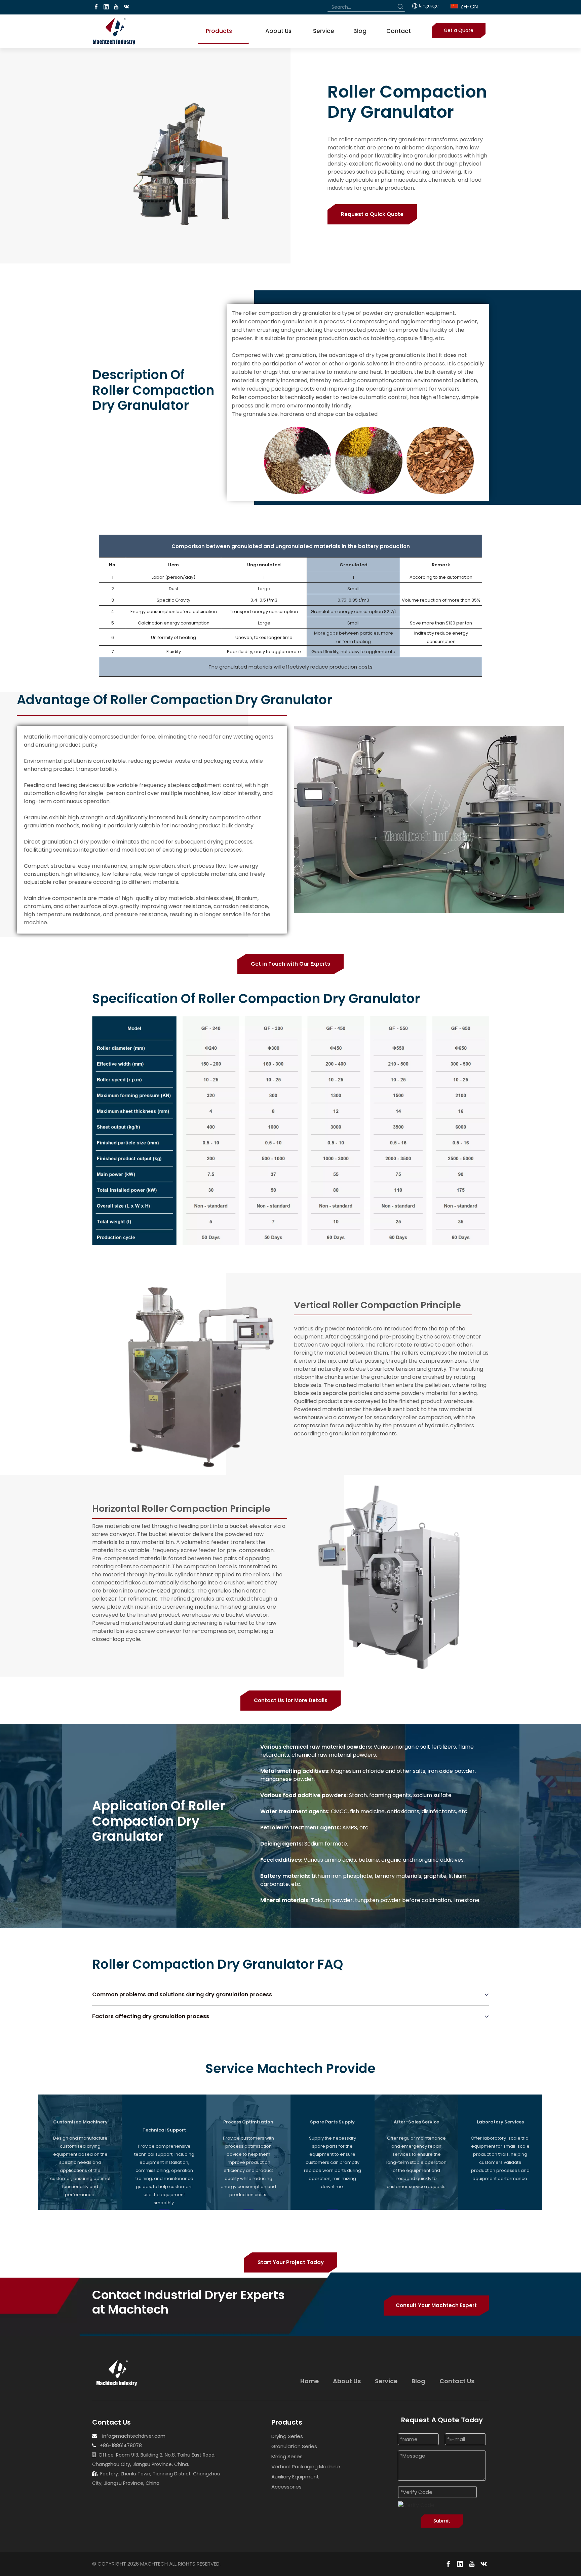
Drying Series (287, 2436)
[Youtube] (116, 7)
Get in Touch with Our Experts (290, 964)
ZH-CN (468, 7)
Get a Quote (459, 30)
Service (386, 2381)
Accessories (286, 2487)
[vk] (126, 7)
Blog (418, 2381)
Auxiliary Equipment (295, 2477)
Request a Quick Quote (372, 214)
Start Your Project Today (291, 2262)
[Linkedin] (106, 7)
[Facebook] (96, 7)
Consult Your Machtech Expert (436, 2305)
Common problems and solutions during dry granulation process (182, 1994)
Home (309, 2381)
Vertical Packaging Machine (306, 2466)
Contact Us (457, 2381)
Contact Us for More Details (291, 1700)
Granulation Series (294, 2446)
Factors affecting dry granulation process (151, 2016)
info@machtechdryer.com (134, 2436)
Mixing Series (287, 2456)
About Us (347, 2381)
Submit (442, 2521)
